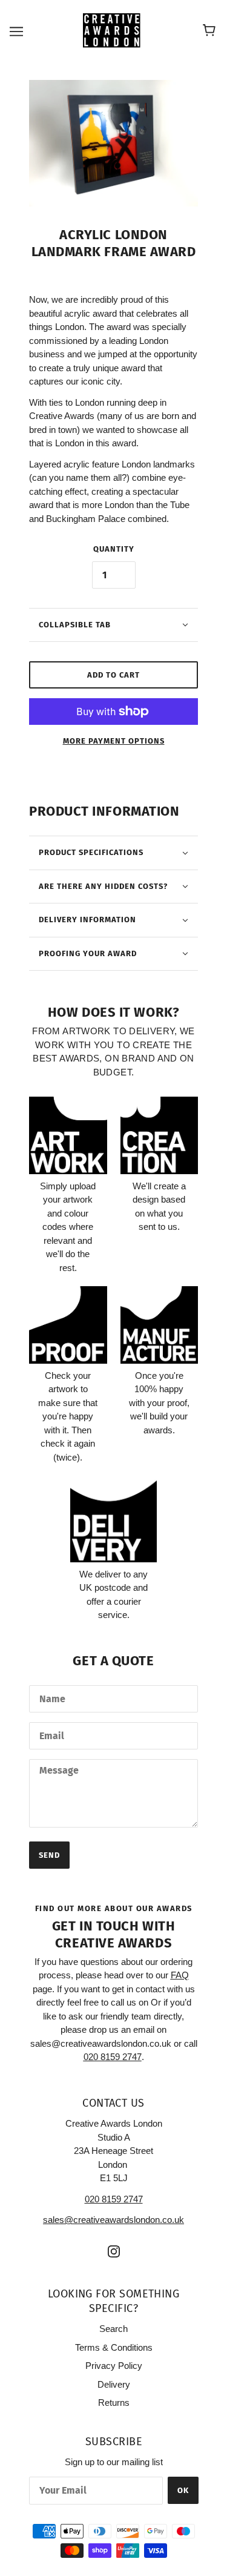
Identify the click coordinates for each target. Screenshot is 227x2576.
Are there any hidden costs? (103, 886)
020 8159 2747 (114, 2199)
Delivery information (87, 920)
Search (113, 2329)
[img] (114, 2251)
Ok (183, 2490)
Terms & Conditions (114, 2347)
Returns (114, 2403)
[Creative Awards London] (113, 30)
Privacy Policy (114, 2366)
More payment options (114, 741)
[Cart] (211, 31)
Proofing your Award (88, 953)
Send (49, 1855)
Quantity (114, 549)
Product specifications (91, 852)
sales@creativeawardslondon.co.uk (113, 2220)
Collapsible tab (75, 625)
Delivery (114, 2384)
